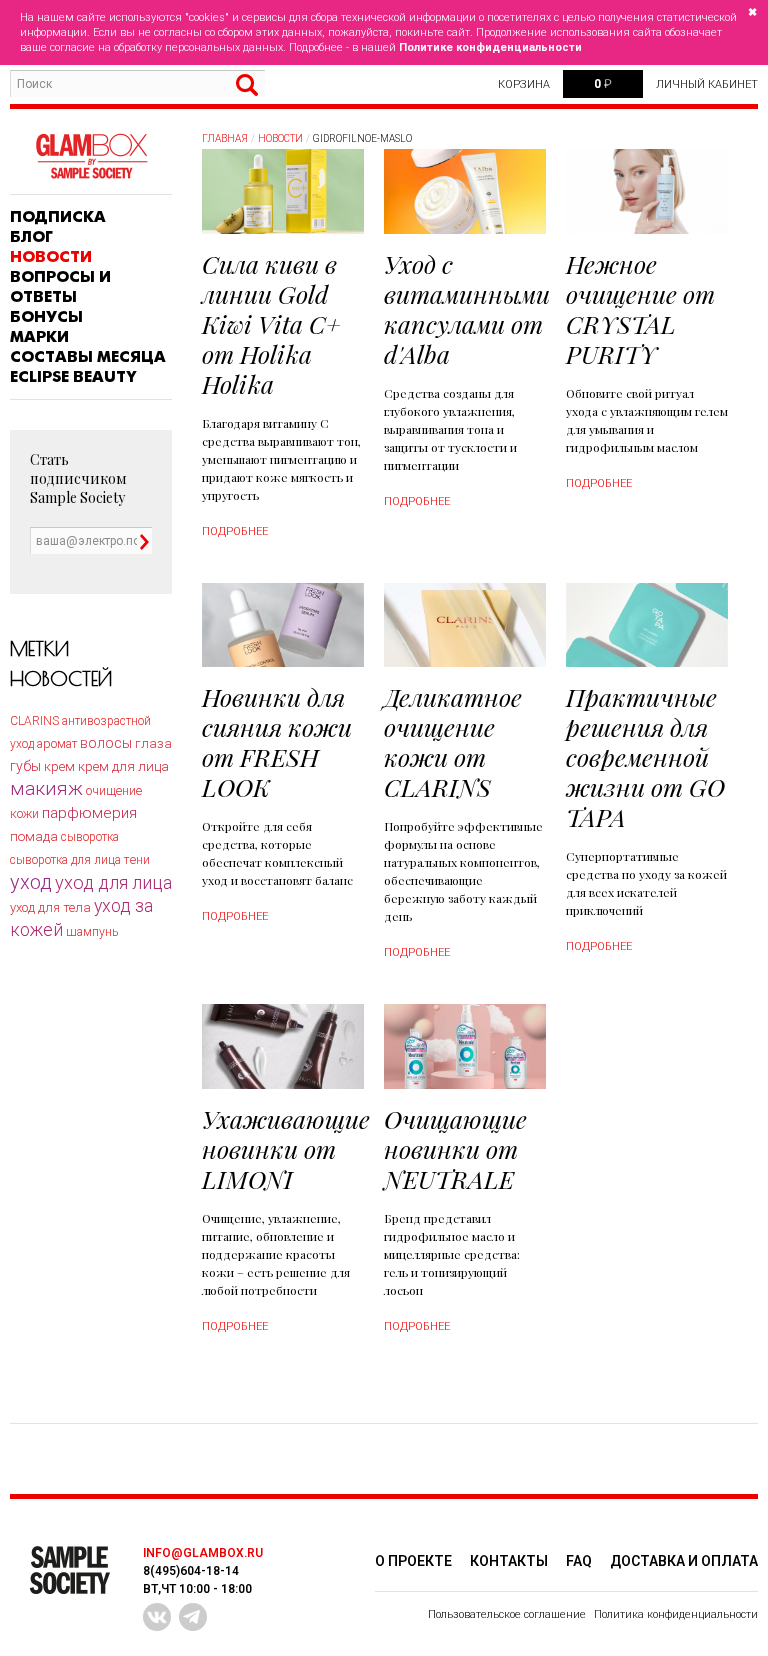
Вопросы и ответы (60, 287)
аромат (57, 744)
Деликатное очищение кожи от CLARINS (453, 741)
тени (137, 859)
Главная (225, 138)
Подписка (58, 217)
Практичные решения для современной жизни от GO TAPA (645, 756)
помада (34, 836)
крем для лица (123, 766)
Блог (31, 237)
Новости (51, 257)
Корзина (524, 84)
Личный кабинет (707, 84)
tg (193, 1617)
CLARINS (34, 721)
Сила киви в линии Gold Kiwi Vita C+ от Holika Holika (271, 323)
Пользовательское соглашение (507, 1614)
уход (31, 882)
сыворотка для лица (65, 860)
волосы (106, 743)
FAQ (579, 1561)
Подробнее (235, 531)
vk (157, 1617)
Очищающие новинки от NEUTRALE (455, 1148)
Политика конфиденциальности (676, 1614)
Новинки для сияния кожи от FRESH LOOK (277, 741)
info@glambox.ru (203, 1553)
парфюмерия (89, 813)
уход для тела (50, 907)
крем (59, 766)
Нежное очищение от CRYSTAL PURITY (640, 308)
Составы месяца (88, 357)
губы (25, 766)
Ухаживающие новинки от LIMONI (286, 1148)
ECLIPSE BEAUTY (73, 377)
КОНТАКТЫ (509, 1561)
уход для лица (113, 882)
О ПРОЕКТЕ (413, 1561)
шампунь (92, 932)
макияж (46, 788)
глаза (153, 743)
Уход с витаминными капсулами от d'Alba (467, 308)
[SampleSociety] (91, 156)
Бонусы (46, 317)
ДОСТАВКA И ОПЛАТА (684, 1561)
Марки (39, 337)
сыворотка (90, 837)
